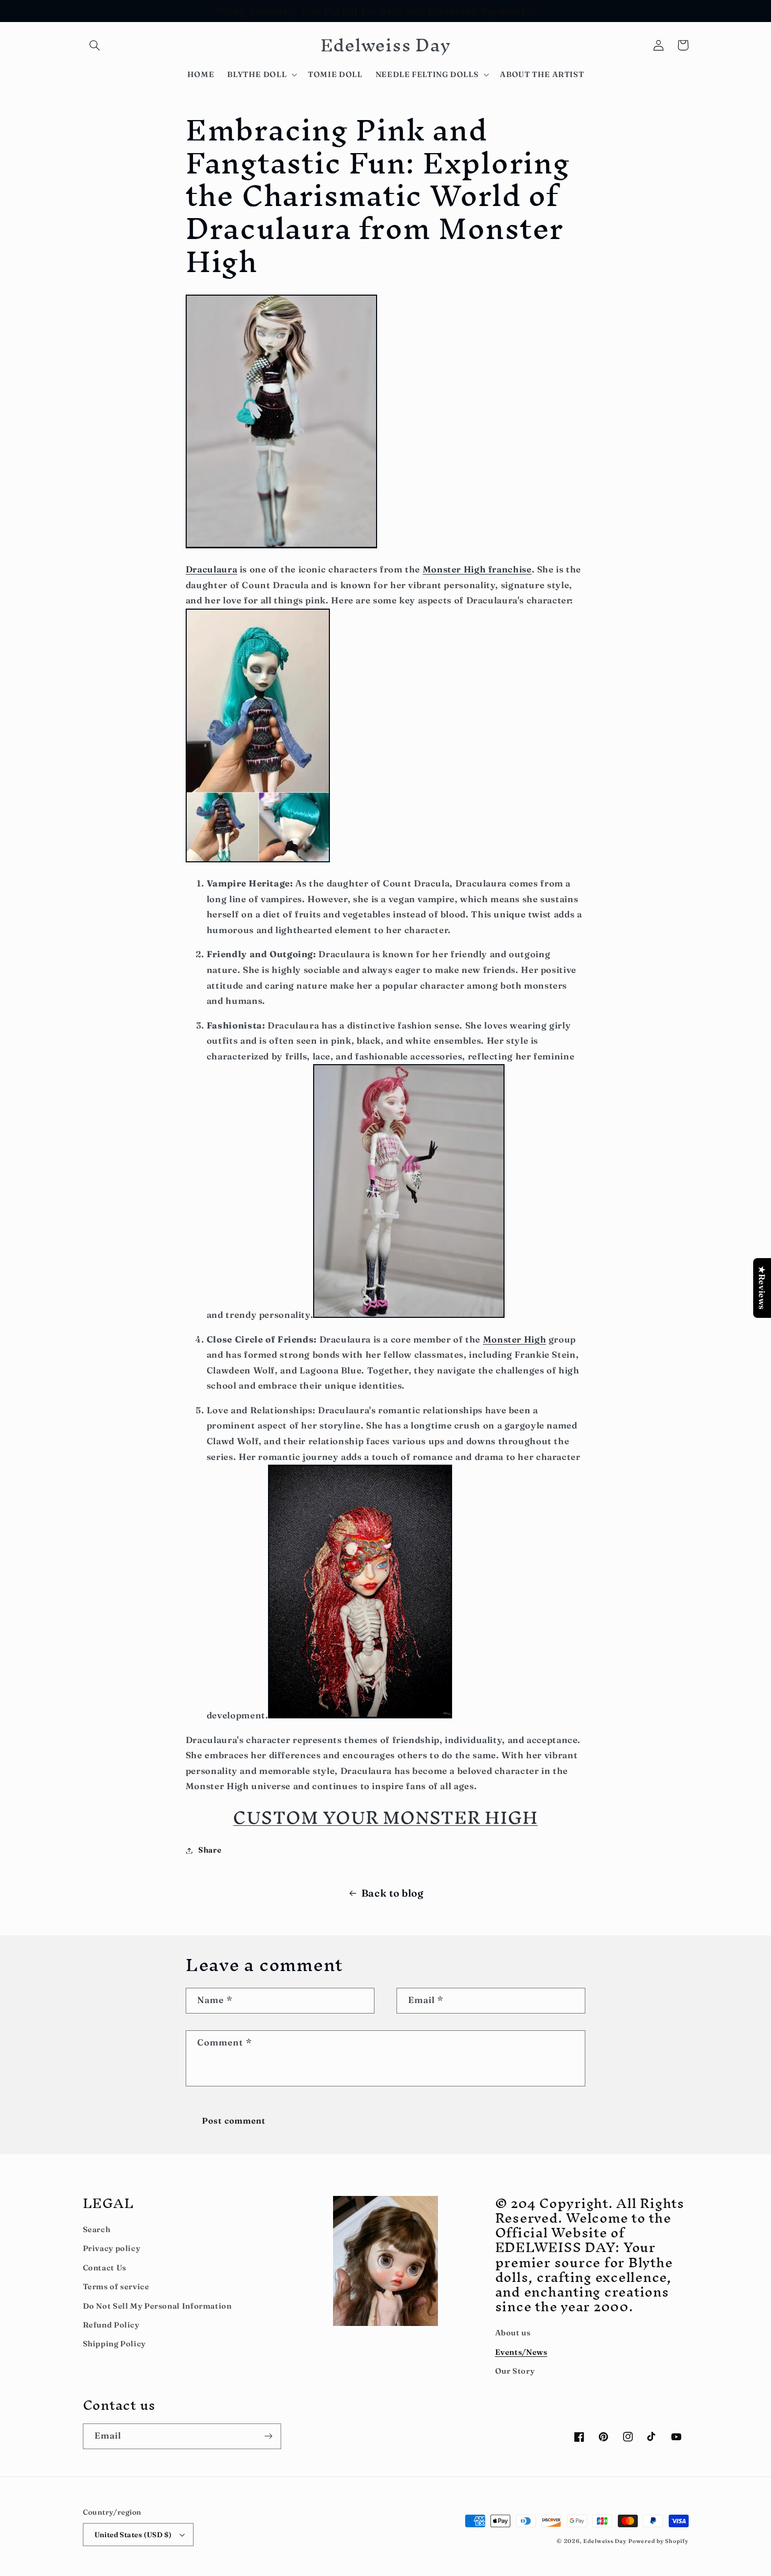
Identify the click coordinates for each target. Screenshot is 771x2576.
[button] (95, 45)
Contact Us (105, 2268)
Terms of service (116, 2287)
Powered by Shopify (658, 2541)
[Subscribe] (268, 2436)
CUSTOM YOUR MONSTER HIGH (385, 1817)
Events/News (521, 2352)
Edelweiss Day (605, 2541)
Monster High (515, 1339)
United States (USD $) (133, 2535)
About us (513, 2333)
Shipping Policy (114, 2344)
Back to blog (393, 1893)
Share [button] (210, 1850)
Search (97, 2229)
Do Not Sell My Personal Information (157, 2306)
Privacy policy (112, 2248)
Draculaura (211, 569)
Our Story (515, 2371)
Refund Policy (111, 2325)
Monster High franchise (477, 569)
